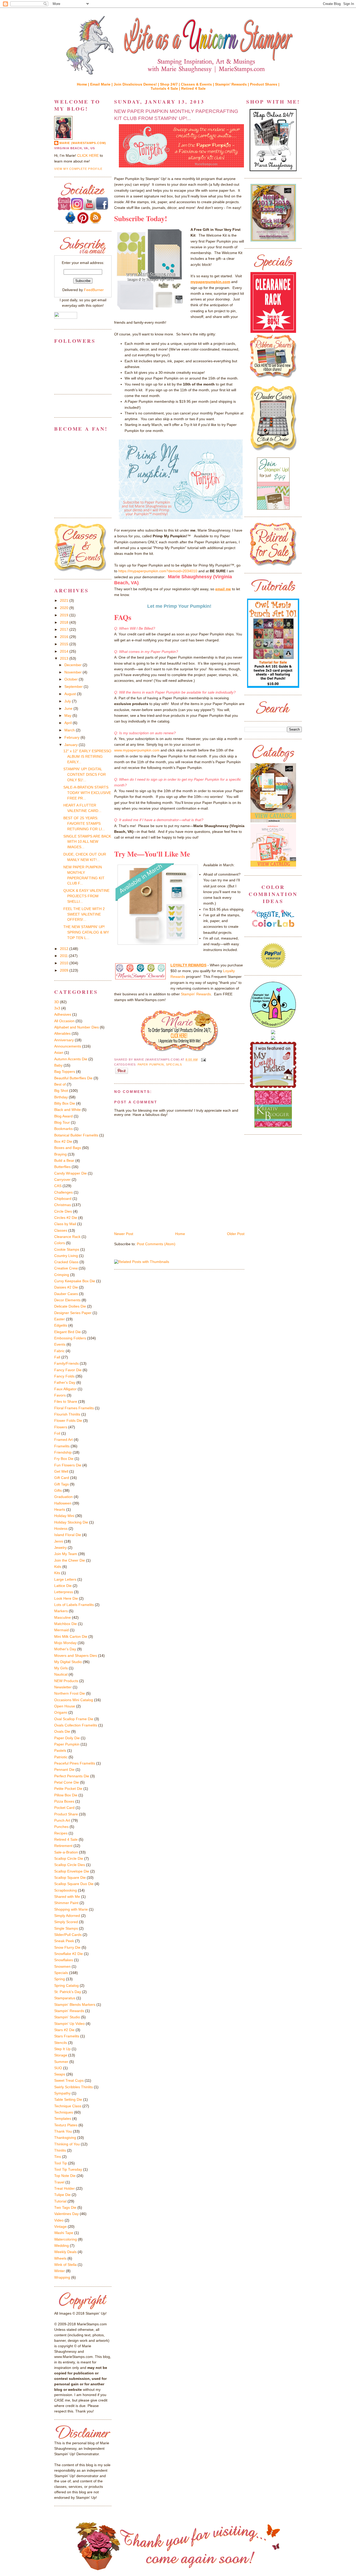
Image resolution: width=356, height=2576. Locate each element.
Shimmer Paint (66, 1903)
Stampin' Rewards (196, 994)
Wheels (60, 2258)
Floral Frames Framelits (74, 1408)
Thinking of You (67, 2144)
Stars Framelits (67, 2036)
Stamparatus (65, 1998)
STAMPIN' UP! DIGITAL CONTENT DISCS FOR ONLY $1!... (85, 774)
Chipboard (63, 1199)
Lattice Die (63, 1586)
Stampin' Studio (67, 2017)
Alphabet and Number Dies (76, 1027)
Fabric (59, 1351)
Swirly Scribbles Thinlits (73, 2087)
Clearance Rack (67, 1237)
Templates (63, 2118)
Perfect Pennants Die (72, 1776)
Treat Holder (65, 2188)
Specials (174, 1064)
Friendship (63, 1452)
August (71, 694)
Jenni (59, 1541)
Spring (60, 1979)
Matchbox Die (66, 1624)
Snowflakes (64, 1960)
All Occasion (64, 1021)
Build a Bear (64, 1160)
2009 (65, 970)
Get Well (61, 1471)
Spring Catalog (66, 1985)
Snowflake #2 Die (69, 1954)
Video (59, 2220)
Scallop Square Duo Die (74, 1884)
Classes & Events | (198, 84)
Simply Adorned (67, 1916)
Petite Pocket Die (68, 1789)
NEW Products (66, 1681)
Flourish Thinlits (67, 1414)
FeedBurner (94, 290)
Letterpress (64, 1592)
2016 (65, 637)
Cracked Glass (66, 1262)
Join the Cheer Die (70, 1560)
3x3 (57, 1008)
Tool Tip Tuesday (68, 2169)
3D (57, 1002)
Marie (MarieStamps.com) (83, 143)
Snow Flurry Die (67, 1947)
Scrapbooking (66, 1890)
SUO (58, 2068)
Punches (61, 1827)
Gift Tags (62, 1484)
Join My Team (66, 1554)
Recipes (61, 1833)
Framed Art (63, 1440)
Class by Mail (65, 1224)
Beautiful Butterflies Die (73, 1078)
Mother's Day (65, 1649)
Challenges (63, 1192)
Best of (60, 1084)
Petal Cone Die (67, 1782)
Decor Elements (67, 1300)
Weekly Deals (65, 2252)
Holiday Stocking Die (71, 1522)
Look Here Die (66, 1598)
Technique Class (68, 2106)
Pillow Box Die (66, 1795)
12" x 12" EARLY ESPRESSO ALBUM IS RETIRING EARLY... (87, 756)
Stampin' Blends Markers (75, 2005)
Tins (58, 2157)
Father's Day (65, 1382)
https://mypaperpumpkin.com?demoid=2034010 (158, 571)
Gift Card (62, 1478)
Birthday (61, 1097)
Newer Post (124, 1234)
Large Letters (65, 1579)
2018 (65, 622)
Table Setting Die (68, 2099)
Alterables (62, 1033)
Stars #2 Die (64, 2030)
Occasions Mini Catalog (74, 1700)
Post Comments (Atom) (156, 1244)
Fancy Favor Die (68, 1370)
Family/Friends (66, 1363)
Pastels (60, 1750)
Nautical (61, 1674)
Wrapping (62, 2277)
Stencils (61, 2043)
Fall (57, 1357)
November (73, 672)
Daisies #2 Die (66, 1287)
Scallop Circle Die (69, 1858)
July (68, 701)
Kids (58, 1567)
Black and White (67, 1110)
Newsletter (63, 1687)
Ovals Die (62, 1731)
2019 (65, 615)
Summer (61, 2062)
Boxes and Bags (68, 1148)
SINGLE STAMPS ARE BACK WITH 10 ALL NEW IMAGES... (87, 842)
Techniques (64, 2112)
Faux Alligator (65, 1389)
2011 (64, 956)
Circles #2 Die (66, 1218)
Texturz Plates (66, 2125)
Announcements (68, 1046)
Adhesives (63, 1014)
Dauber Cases (66, 1294)
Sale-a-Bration (66, 1852)
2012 (65, 949)
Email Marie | (102, 84)
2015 (65, 644)
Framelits (62, 1446)
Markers (61, 1611)
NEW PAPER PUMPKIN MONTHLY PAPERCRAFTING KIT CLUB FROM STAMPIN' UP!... (176, 115)
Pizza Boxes (64, 1801)
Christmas (63, 1205)
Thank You (63, 2131)
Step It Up (62, 2049)
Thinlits (60, 2150)
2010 (65, 963)
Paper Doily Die (67, 1738)
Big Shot (61, 1091)
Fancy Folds (64, 1376)
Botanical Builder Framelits (76, 1135)
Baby (58, 1065)
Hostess (61, 1528)
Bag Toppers (65, 1072)
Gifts (58, 1490)
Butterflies (62, 1167)
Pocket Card (64, 1808)
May (68, 715)
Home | (84, 84)
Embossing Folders (70, 1338)
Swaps (60, 2074)
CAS (58, 1186)
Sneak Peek (64, 1941)
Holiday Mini (64, 1516)
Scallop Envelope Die (72, 1871)
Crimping (62, 1275)
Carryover (62, 1179)
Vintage (60, 2226)
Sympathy (62, 2093)
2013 (65, 658)
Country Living (66, 1256)
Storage (61, 2055)
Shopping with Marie (71, 1909)
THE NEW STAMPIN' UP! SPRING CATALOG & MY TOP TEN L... (86, 932)
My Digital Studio (68, 1662)
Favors (60, 1395)
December (73, 665)
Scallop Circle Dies (70, 1865)
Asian (59, 1052)
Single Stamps (66, 1928)
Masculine (63, 1617)
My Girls (61, 1668)
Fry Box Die (64, 1459)
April (69, 723)
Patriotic (61, 1757)
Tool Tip (61, 2163)
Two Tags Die (65, 2207)
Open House (65, 1706)
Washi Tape (64, 2233)
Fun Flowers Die (68, 1465)
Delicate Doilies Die (70, 1306)
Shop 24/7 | (170, 84)
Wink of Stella (65, 2265)
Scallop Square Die (70, 1877)
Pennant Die (64, 1770)
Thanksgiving (65, 2138)
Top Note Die (65, 2176)
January (72, 745)
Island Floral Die (68, 1535)
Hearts (60, 1509)
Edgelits (61, 1325)
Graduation (63, 1497)
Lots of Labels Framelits (74, 1605)
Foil (57, 1433)
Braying (60, 1154)
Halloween (63, 1503)
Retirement (63, 1846)
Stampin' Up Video (69, 2024)
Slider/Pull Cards (68, 1935)
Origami (61, 1712)
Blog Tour (62, 1122)
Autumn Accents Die (71, 1059)
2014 (65, 651)
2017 (65, 629)
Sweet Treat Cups (69, 2080)
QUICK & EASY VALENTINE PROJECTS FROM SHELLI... (86, 896)
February (72, 737)
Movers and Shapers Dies (76, 1656)
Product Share (66, 1814)
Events (60, 1344)
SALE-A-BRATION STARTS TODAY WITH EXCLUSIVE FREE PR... (87, 793)
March (70, 730)
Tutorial (60, 2201)
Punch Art (62, 1820)
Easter (60, 1319)
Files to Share (66, 1401)
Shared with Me (67, 1897)
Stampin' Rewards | (232, 84)
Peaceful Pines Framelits (75, 1763)
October (72, 679)
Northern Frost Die (70, 1693)
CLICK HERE (88, 155)
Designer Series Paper (73, 1313)
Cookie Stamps (67, 1249)
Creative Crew (66, 1268)
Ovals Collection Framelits (76, 1725)
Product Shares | (265, 84)
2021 (65, 600)
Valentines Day (66, 2214)
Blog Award (63, 1116)
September (74, 687)
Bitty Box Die (65, 1103)
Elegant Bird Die (67, 1332)
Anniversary (64, 1040)
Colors (60, 1243)
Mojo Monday (65, 1643)
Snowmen (62, 1966)
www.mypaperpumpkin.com (137, 750)
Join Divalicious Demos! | (137, 84)
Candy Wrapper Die (70, 1173)
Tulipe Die (62, 2195)
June (69, 708)
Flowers (61, 1427)
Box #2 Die (63, 1141)
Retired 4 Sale (193, 88)
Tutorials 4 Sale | (166, 88)
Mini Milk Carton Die (71, 1636)
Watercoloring (66, 2239)
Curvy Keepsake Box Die (75, 1281)
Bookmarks (63, 1129)
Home (180, 1234)
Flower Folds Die (68, 1421)
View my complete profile (78, 169)
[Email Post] (203, 1060)
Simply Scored (66, 1922)
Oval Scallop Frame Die (74, 1719)
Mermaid (62, 1630)
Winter (60, 2271)
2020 (65, 608)
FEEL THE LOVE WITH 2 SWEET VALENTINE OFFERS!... (84, 914)
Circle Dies (63, 1211)
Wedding (62, 2246)
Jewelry (60, 1548)
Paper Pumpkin (151, 1064)
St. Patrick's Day (68, 1992)
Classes (61, 1230)
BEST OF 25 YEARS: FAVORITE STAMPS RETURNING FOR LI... (84, 823)
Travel (59, 2182)
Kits (57, 1573)
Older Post (236, 1234)
